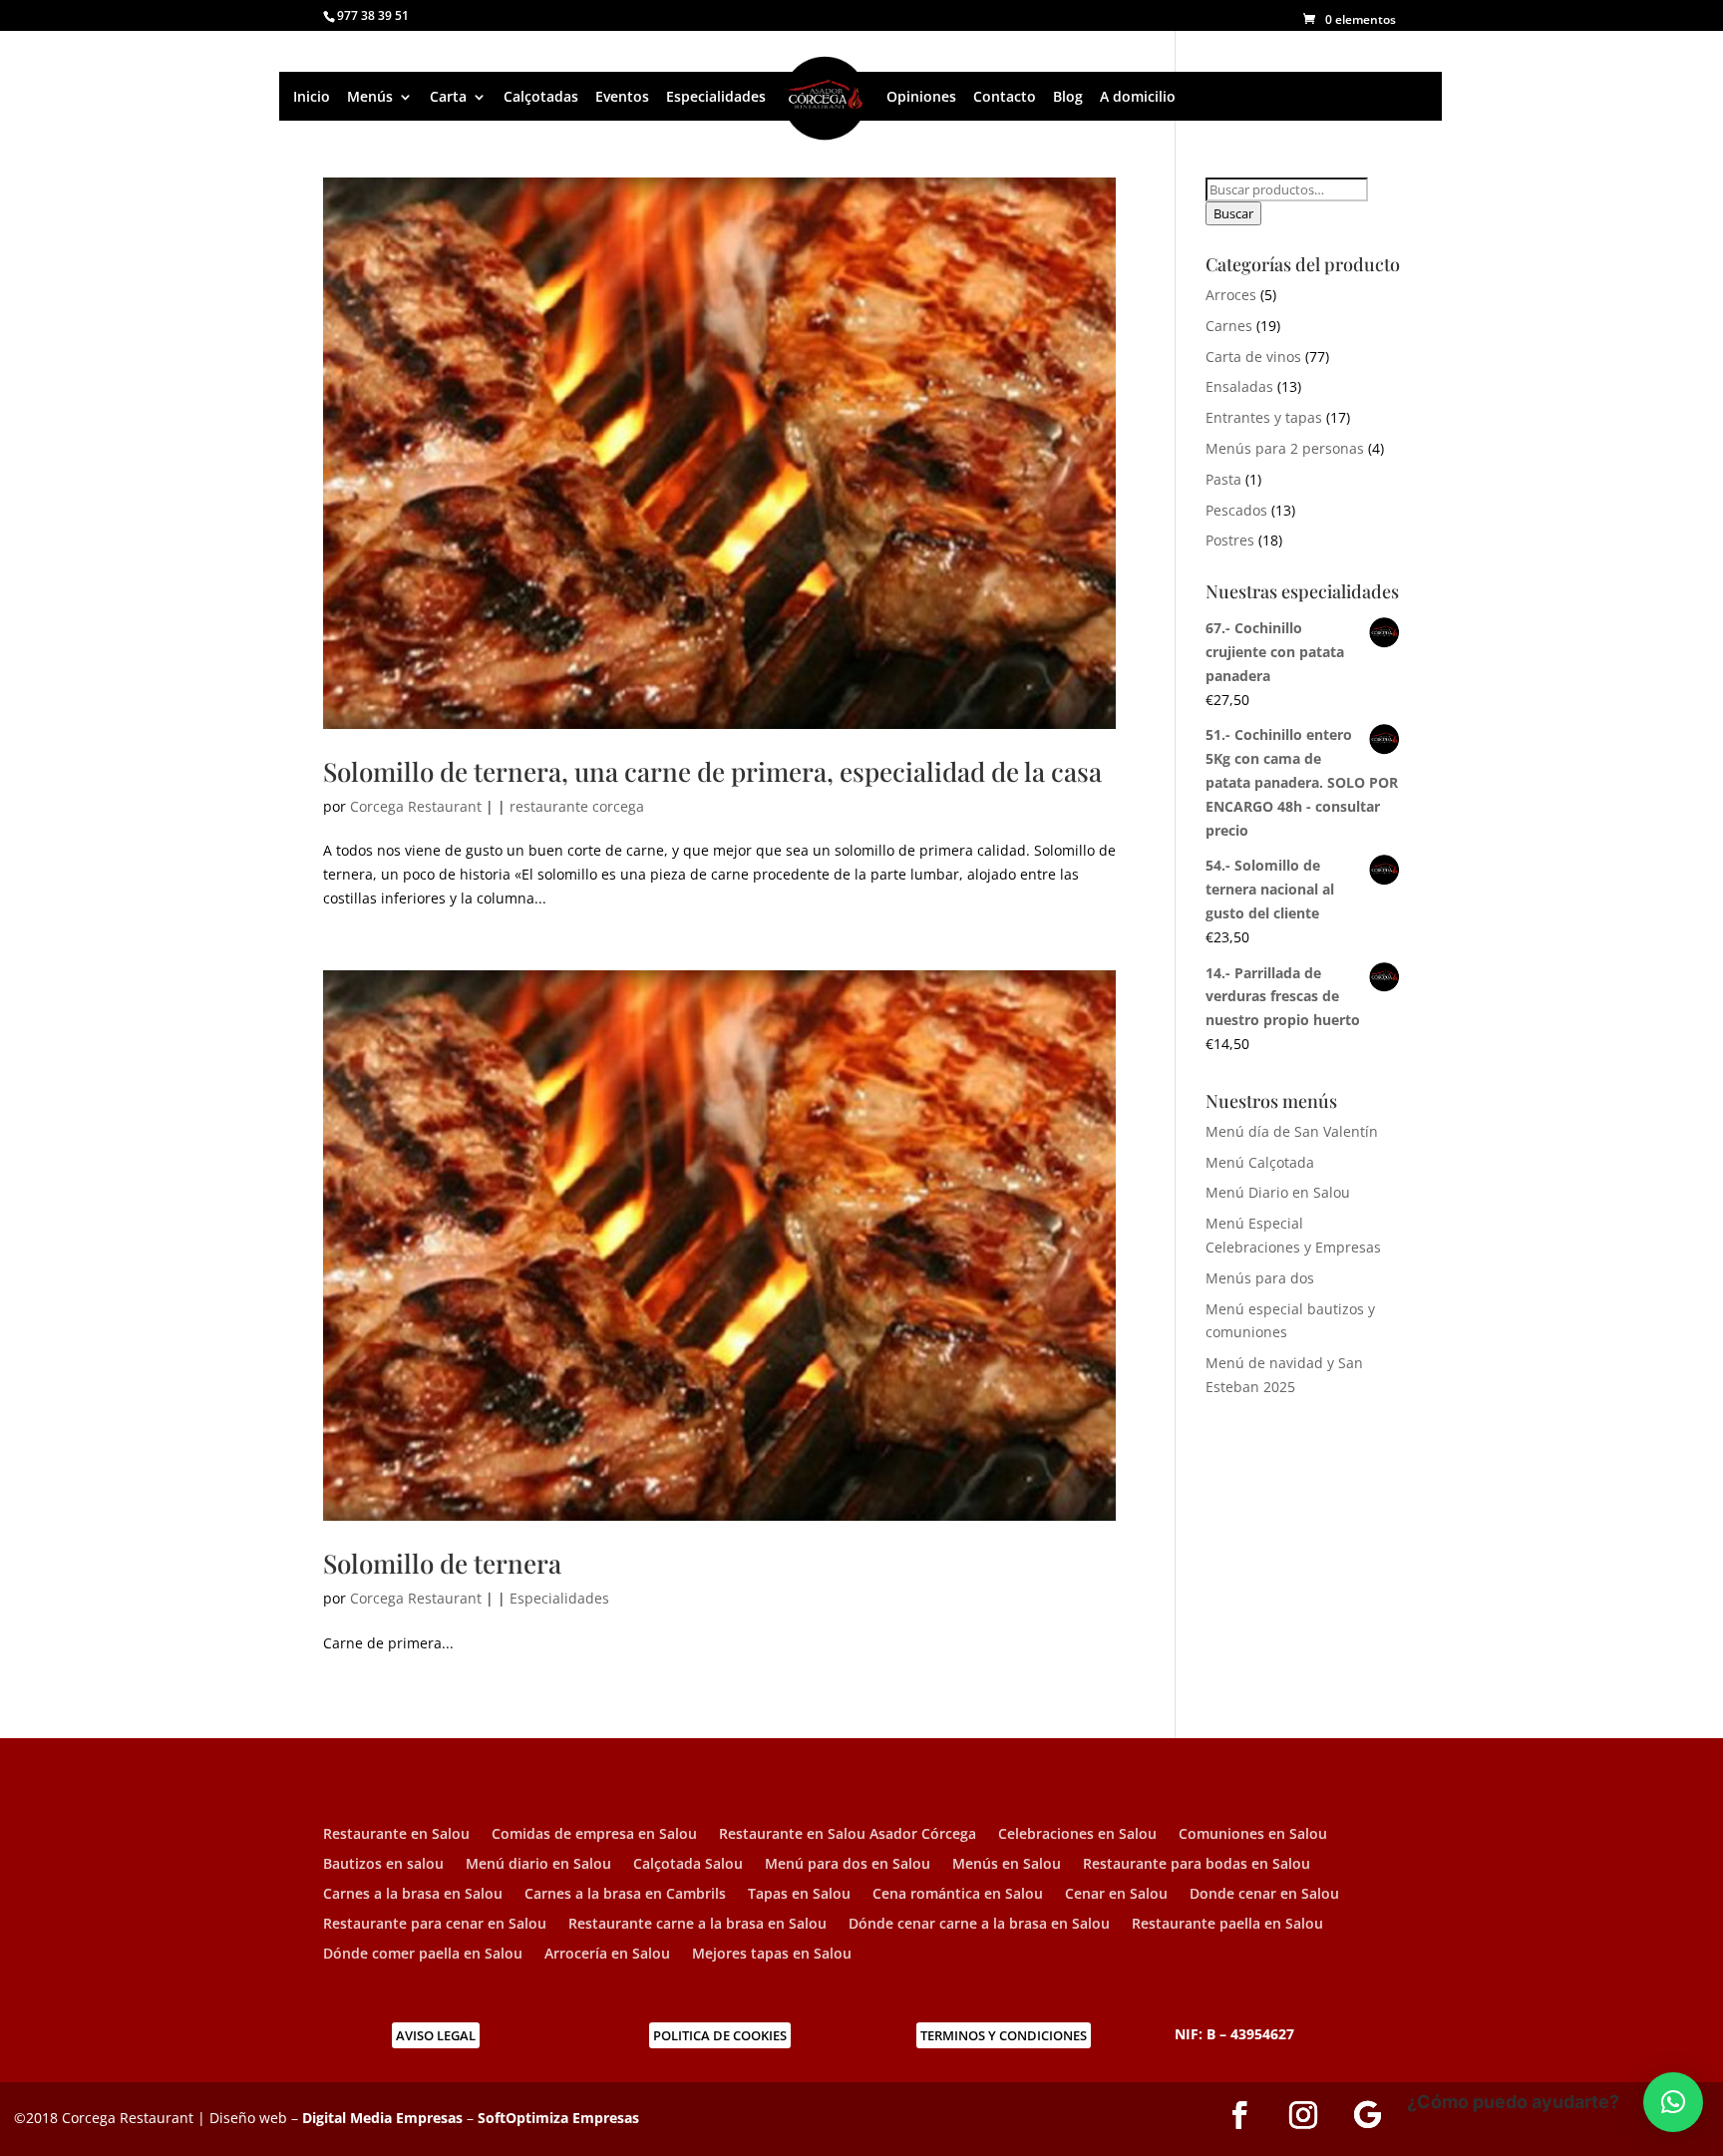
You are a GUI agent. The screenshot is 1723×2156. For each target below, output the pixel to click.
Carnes (1229, 326)
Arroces (1231, 295)
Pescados (1236, 510)
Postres (1230, 540)
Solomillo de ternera (442, 1563)
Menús (370, 97)
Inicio (312, 97)
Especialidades (716, 97)
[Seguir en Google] (1367, 2115)
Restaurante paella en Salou (1227, 1925)
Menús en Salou (1007, 1865)
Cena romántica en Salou (958, 1895)
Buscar (1233, 213)
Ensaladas (1239, 386)
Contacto (1005, 97)
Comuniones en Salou (1253, 1835)
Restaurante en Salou (396, 1835)
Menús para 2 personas (1285, 448)
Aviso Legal (436, 2035)
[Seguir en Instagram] (1303, 2115)
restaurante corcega (577, 806)
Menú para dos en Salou (848, 1865)
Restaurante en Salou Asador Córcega (848, 1835)
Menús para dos (1260, 1278)
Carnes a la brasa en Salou (413, 1895)
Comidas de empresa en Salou (594, 1835)
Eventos (622, 97)
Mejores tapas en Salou (772, 1955)
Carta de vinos (1253, 357)
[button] (1673, 2102)
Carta (448, 97)
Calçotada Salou (688, 1865)
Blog (1068, 97)
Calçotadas (541, 97)
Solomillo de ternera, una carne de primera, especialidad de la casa (712, 771)
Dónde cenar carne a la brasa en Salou (979, 1925)
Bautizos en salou (383, 1865)
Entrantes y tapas (1264, 417)
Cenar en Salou (1116, 1895)
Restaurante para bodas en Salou (1197, 1865)
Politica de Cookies (720, 2035)
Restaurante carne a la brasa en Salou (697, 1925)
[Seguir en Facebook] (1239, 2115)
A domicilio (1138, 97)
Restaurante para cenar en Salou (435, 1925)
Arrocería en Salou (607, 1955)
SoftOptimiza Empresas (558, 2118)
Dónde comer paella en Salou (423, 1955)
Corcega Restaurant (416, 806)
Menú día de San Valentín (1292, 1131)
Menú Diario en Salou (1278, 1192)
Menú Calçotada (1260, 1162)
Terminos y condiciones (1004, 2035)
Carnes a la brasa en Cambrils (625, 1895)
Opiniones (921, 97)
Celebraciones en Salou (1077, 1835)
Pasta (1223, 479)
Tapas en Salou (799, 1895)
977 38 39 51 (373, 15)
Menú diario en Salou (538, 1865)
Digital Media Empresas (382, 2118)
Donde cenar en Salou (1264, 1895)
